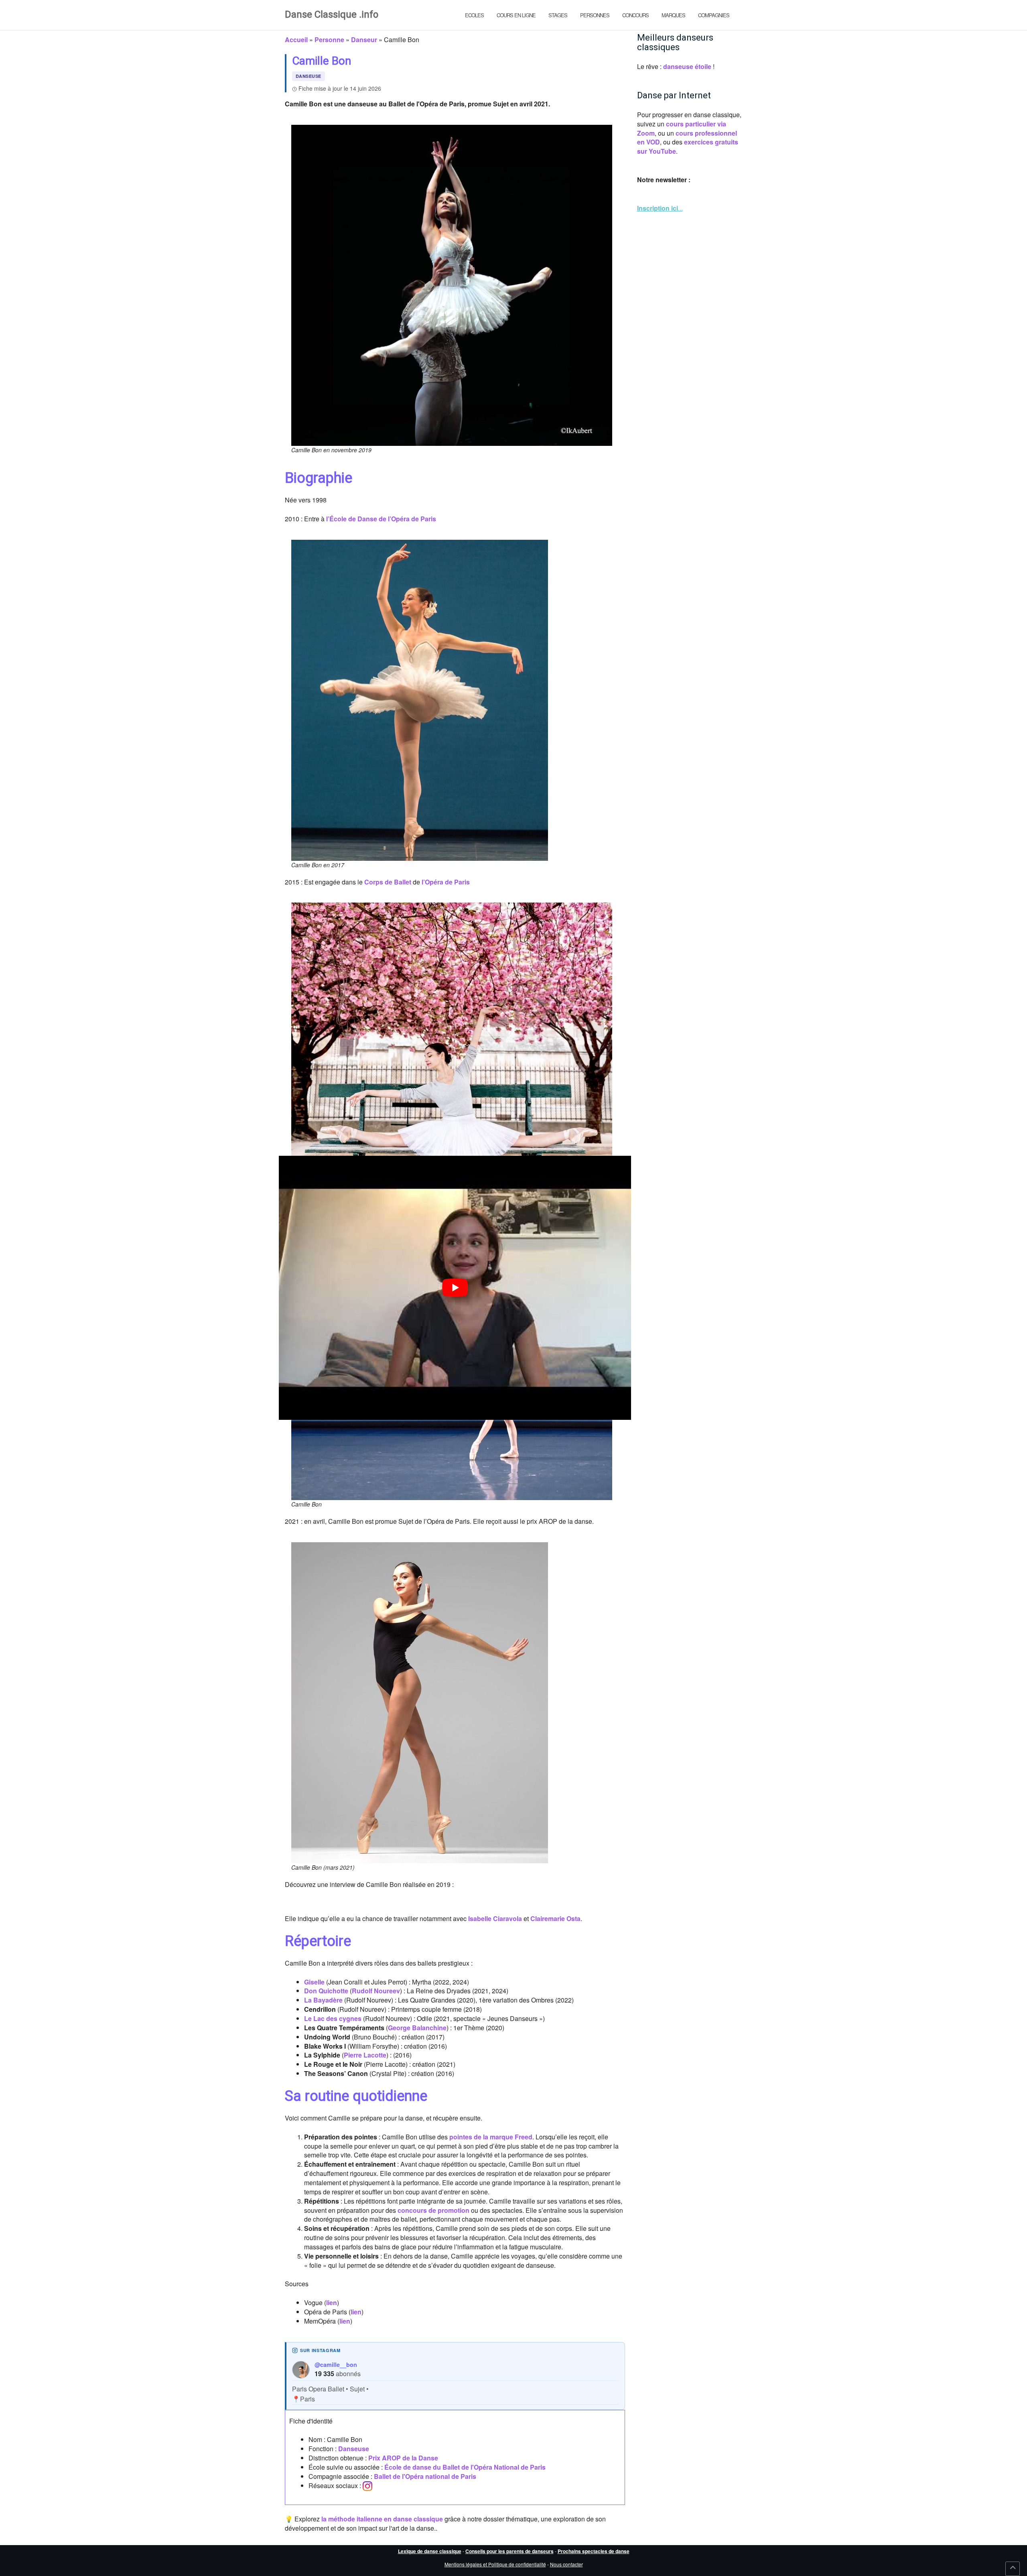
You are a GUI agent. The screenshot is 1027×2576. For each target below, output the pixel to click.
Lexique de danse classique (430, 2551)
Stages (558, 15)
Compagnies (714, 15)
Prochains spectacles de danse (594, 2551)
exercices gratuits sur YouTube (688, 146)
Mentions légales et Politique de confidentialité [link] (495, 2564)
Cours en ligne (516, 15)
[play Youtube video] (455, 1288)
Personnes (595, 15)
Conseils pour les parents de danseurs (509, 2551)
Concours (635, 15)
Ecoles (474, 15)
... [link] (660, 208)
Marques (673, 15)
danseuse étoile (687, 66)
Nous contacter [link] (566, 2564)
